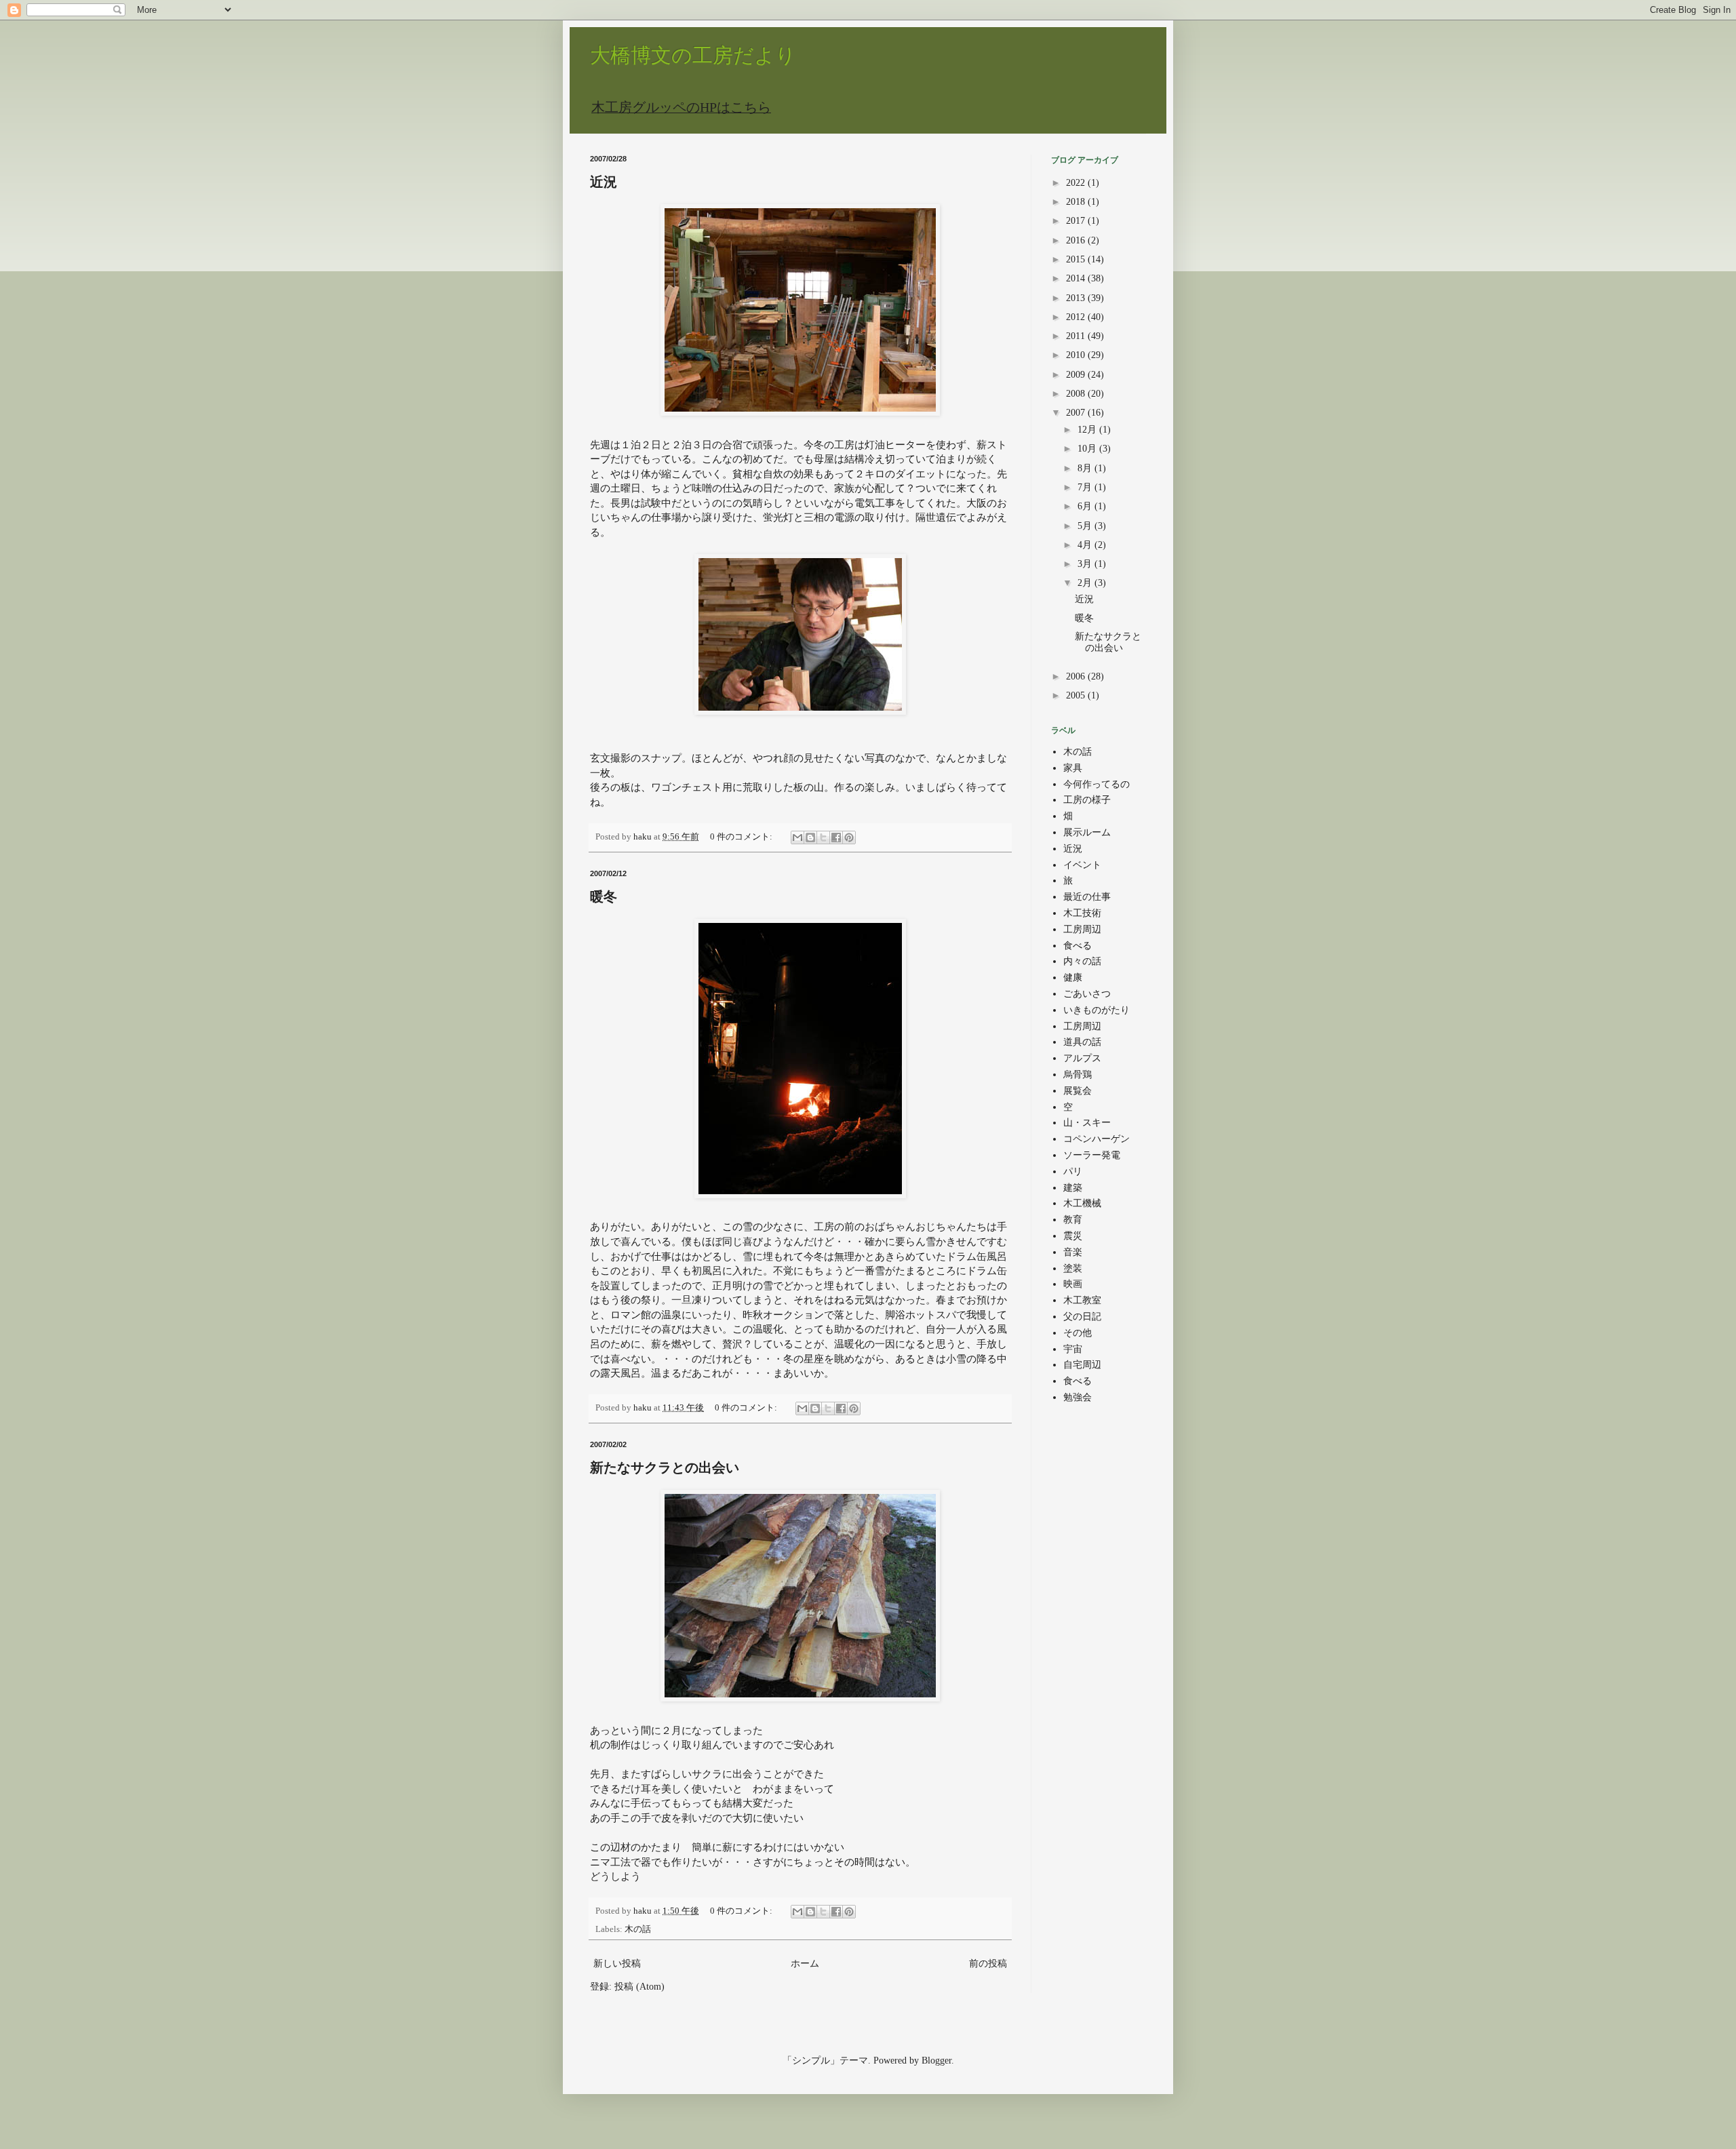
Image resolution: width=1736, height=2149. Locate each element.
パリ (1073, 1171)
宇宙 (1073, 1349)
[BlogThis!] (810, 837)
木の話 (638, 1929)
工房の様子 (1087, 800)
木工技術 (1082, 913)
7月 (1086, 487)
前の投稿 (988, 1964)
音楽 (1073, 1252)
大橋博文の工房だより (693, 55)
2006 (1077, 676)
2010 (1077, 355)
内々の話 (1082, 961)
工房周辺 (1082, 929)
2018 (1077, 202)
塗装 (1073, 1268)
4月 (1086, 545)
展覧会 (1078, 1091)
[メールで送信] (797, 837)
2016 (1077, 240)
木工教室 (1082, 1300)
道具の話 (1082, 1042)
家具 (1073, 768)
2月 (1086, 583)
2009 (1077, 375)
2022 (1077, 183)
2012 (1077, 317)
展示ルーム (1087, 832)
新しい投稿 (617, 1964)
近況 (604, 182)
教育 (1073, 1220)
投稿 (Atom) (639, 1987)
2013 (1077, 298)
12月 (1088, 430)
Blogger (936, 2061)
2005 (1077, 695)
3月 (1086, 564)
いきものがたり (1097, 1010)
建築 (1073, 1188)
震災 (1073, 1236)
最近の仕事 (1087, 897)
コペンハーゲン (1097, 1139)
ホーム (805, 1964)
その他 (1078, 1333)
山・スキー (1087, 1123)
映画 (1073, 1284)
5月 (1086, 526)
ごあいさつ (1087, 994)
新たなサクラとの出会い (665, 1467)
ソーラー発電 (1092, 1155)
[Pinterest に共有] (849, 837)
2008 (1077, 394)
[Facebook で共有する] (836, 837)
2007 (1077, 413)
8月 (1086, 468)
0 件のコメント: (742, 837)
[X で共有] (823, 837)
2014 (1077, 278)
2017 (1077, 221)
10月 (1088, 449)
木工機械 (1082, 1203)
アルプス (1082, 1058)
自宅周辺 (1082, 1365)
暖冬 (604, 896)
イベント (1082, 865)
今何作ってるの (1097, 784)
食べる (1078, 946)
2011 (1077, 336)
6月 (1086, 506)
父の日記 (1082, 1317)
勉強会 (1078, 1397)
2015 (1077, 259)
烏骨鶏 (1078, 1074)
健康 (1073, 978)
